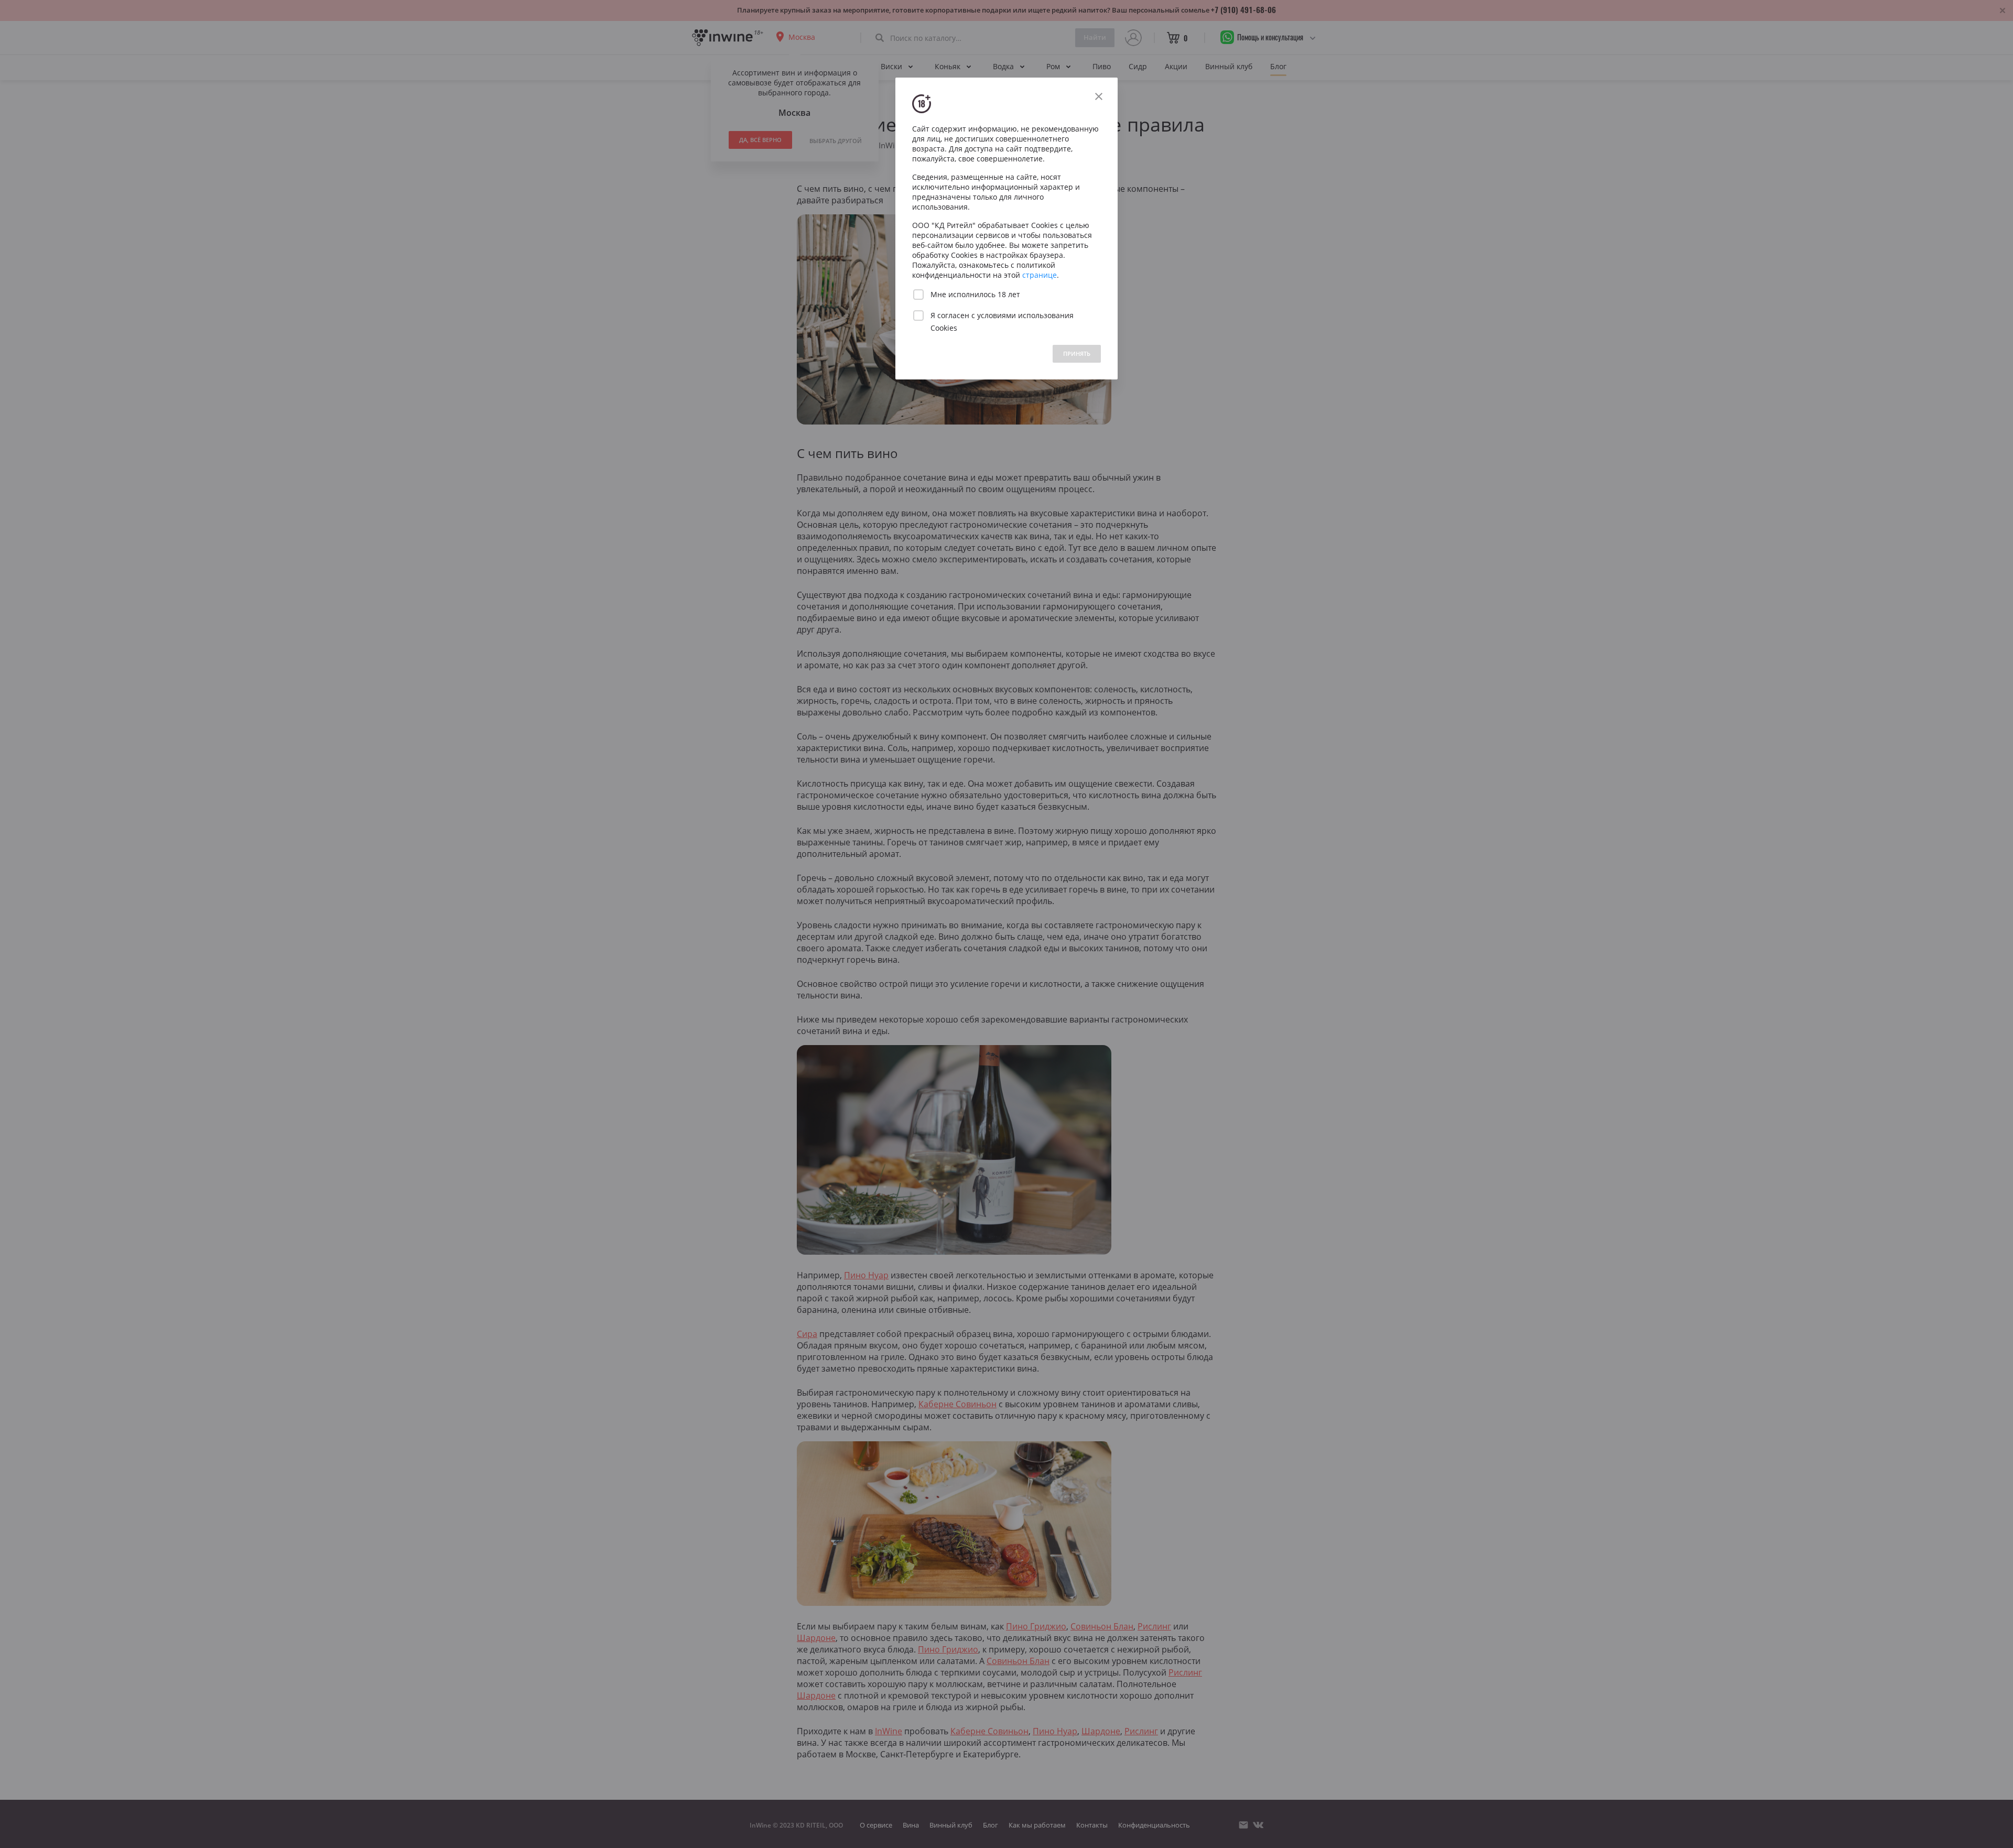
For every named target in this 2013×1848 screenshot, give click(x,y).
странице (1040, 275)
